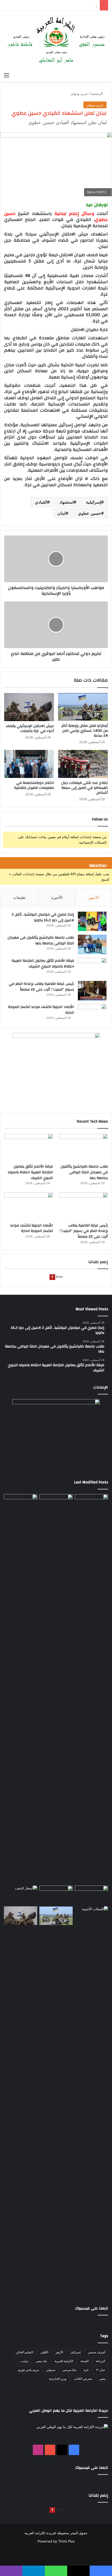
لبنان (61, 513)
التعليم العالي (24, 2352)
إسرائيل (75, 2352)
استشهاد (67, 502)
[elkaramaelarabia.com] (56, 40)
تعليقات (19, 897)
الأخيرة (57, 897)
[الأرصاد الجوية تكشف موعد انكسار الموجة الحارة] (92, 1014)
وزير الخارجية (58, 2379)
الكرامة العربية (64, 2361)
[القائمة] (7, 75)
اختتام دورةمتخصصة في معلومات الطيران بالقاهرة (34, 785)
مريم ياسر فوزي (28, 2370)
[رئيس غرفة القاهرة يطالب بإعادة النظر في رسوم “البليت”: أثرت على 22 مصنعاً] (92, 991)
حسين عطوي (89, 513)
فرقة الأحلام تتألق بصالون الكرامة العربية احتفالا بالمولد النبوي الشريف (43, 964)
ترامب (25, 2361)
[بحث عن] (105, 75)
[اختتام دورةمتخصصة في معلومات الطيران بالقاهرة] (29, 764)
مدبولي (51, 2370)
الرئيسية (97, 93)
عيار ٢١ (101, 2370)
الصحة (85, 2361)
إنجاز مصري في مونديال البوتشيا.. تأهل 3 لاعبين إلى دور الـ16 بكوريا (43, 917)
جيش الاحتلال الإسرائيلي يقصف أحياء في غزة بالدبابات (30, 728)
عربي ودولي (79, 93)
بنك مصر (42, 2361)
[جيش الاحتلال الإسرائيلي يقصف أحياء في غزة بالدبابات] (29, 707)
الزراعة (101, 2361)
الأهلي (44, 2352)
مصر (102, 2379)
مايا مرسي (69, 2370)
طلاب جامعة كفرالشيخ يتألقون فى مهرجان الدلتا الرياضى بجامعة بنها (41, 940)
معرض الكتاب (83, 2379)
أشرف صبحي (97, 2352)
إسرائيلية (94, 502)
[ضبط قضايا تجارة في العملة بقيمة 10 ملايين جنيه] (91, 2101)
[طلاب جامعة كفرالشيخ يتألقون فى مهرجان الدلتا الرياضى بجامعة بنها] (92, 944)
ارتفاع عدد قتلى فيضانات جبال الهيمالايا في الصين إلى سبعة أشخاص (85, 788)
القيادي (41, 502)
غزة (86, 2370)
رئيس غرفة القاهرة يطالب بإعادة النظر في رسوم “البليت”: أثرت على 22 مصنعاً (41, 987)
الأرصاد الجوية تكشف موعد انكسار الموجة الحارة (41, 1010)
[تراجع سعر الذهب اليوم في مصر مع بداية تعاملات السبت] (21, 1895)
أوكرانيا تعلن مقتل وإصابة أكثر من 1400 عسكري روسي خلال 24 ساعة (85, 731)
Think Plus (66, 2541)
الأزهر (59, 2352)
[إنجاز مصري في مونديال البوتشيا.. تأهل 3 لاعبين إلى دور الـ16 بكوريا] (92, 921)
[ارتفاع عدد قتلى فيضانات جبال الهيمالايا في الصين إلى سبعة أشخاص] (83, 764)
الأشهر (94, 897)
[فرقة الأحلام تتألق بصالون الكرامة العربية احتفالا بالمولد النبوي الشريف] (92, 968)
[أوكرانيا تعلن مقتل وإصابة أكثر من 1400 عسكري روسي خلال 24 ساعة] (83, 707)
